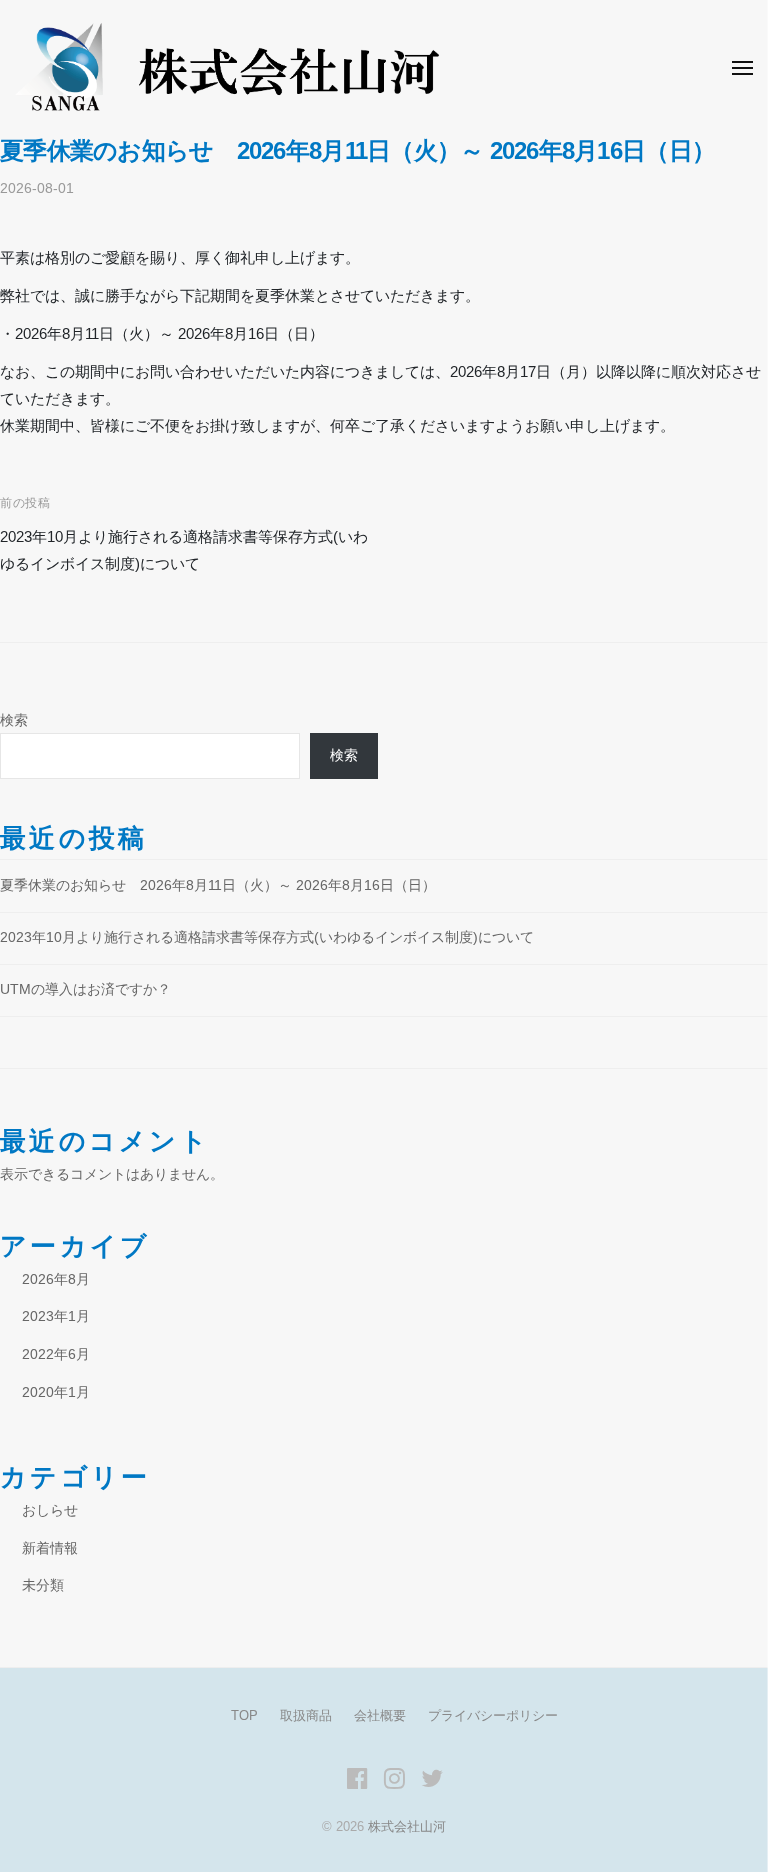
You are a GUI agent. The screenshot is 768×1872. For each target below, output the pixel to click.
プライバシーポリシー (493, 1715)
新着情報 (50, 1548)
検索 (14, 720)
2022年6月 (56, 1354)
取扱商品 (306, 1715)
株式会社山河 (407, 1826)
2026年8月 (56, 1279)
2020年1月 (56, 1392)
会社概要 (380, 1715)
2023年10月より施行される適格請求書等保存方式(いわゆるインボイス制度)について (267, 937)
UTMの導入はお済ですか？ (85, 989)
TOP (244, 1715)
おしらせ (50, 1510)
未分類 (43, 1585)
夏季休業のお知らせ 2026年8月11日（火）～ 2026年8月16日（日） (218, 885)
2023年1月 (56, 1316)
